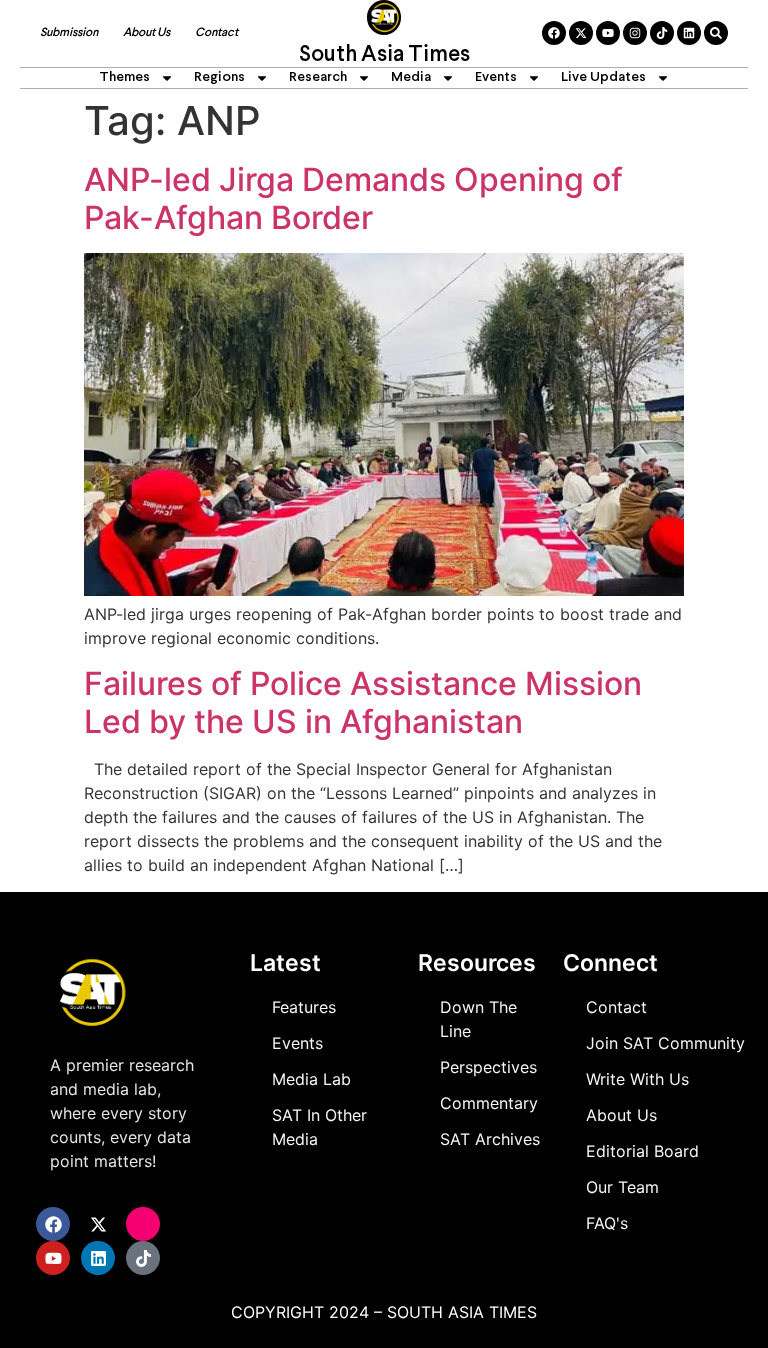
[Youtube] (608, 33)
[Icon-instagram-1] (143, 1224)
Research (318, 77)
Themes (124, 77)
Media (411, 77)
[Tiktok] (662, 33)
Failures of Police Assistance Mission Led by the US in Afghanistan (363, 702)
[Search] (716, 33)
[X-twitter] (581, 33)
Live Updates (603, 77)
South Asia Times (384, 55)
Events (496, 77)
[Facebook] (554, 33)
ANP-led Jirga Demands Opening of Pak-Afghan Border (353, 198)
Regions (219, 77)
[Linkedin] (689, 33)
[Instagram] (635, 33)
